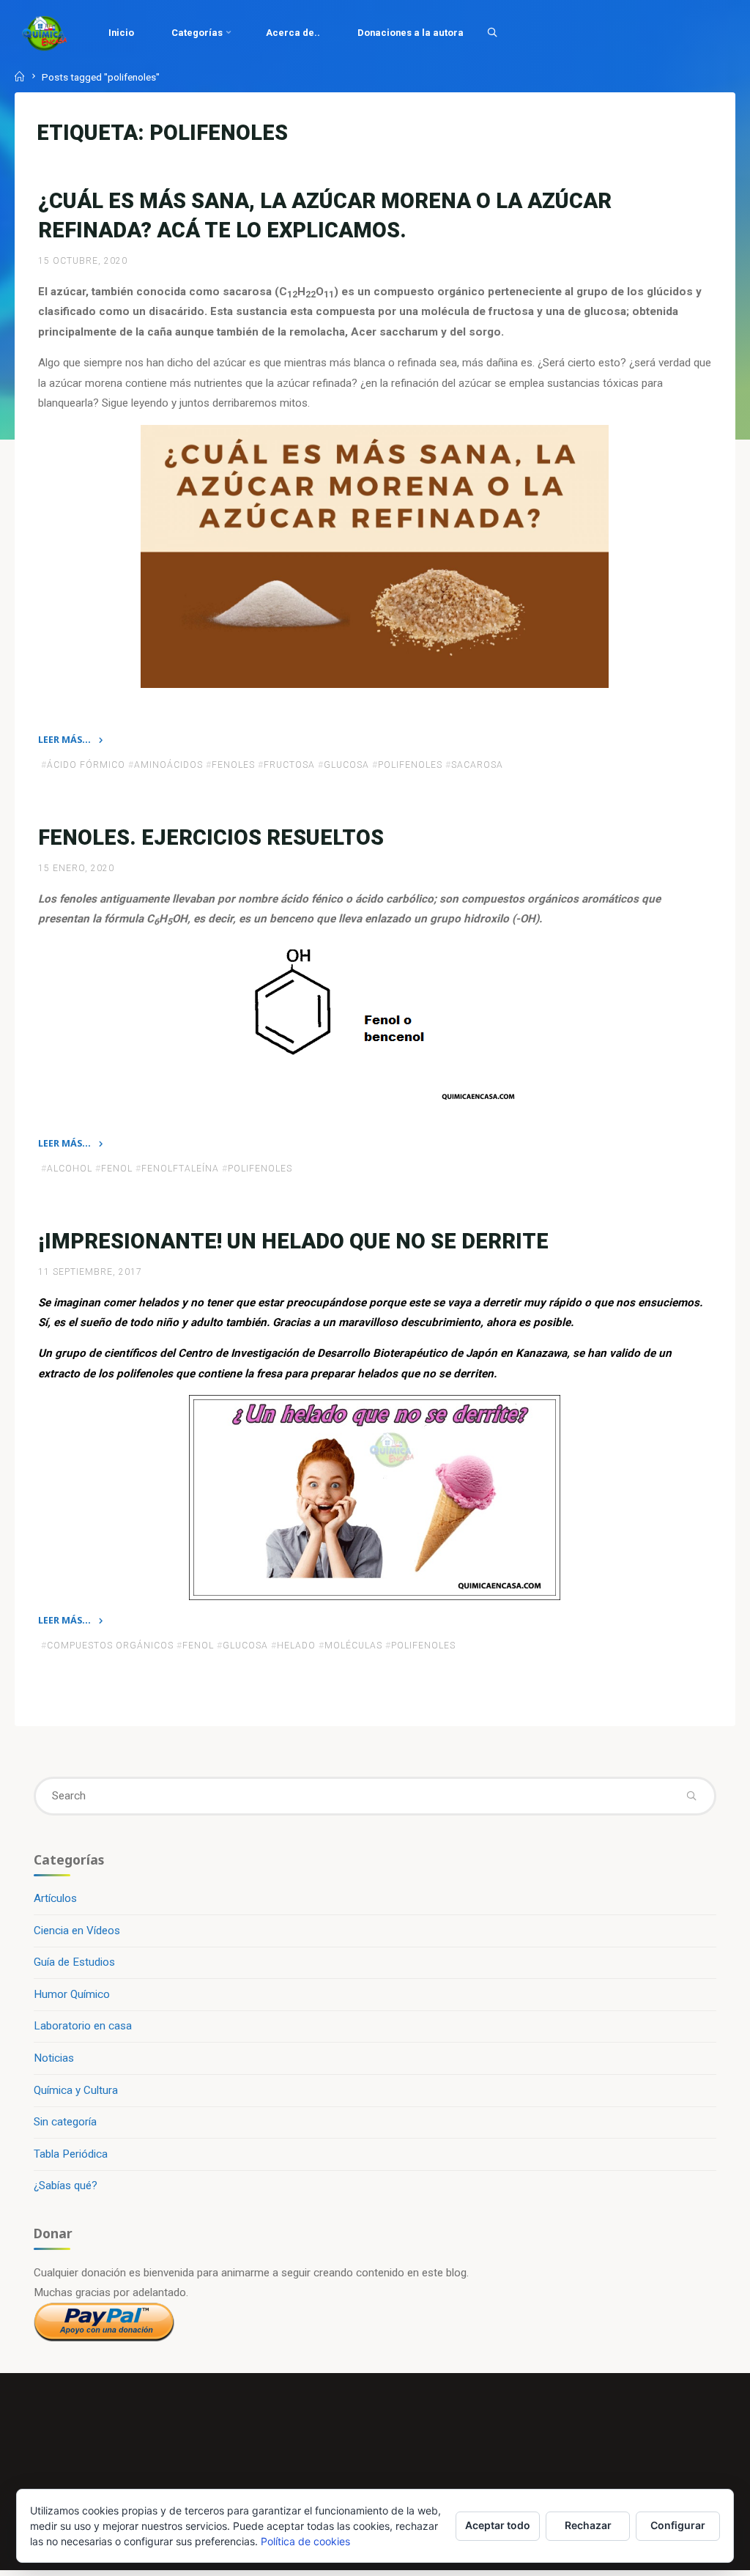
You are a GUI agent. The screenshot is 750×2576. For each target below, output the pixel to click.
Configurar (678, 2525)
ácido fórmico (86, 765)
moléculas (353, 1646)
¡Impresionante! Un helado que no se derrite (293, 1241)
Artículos (55, 1898)
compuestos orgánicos (110, 1646)
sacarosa (477, 765)
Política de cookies (305, 2541)
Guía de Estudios (74, 1962)
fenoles (233, 765)
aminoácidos (168, 765)
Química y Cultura (76, 2090)
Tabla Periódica (71, 2154)
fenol (117, 1169)
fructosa (289, 765)
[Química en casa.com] (45, 33)
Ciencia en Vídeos (77, 1931)
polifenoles (410, 765)
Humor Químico (72, 1994)
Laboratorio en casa (83, 2026)
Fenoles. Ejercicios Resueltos (211, 837)
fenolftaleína (180, 1169)
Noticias (54, 2058)
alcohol (70, 1169)
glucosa (346, 765)
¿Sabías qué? (66, 2185)
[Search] (492, 32)
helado (296, 1646)
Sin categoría (65, 2122)
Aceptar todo (498, 2525)
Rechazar (588, 2525)
